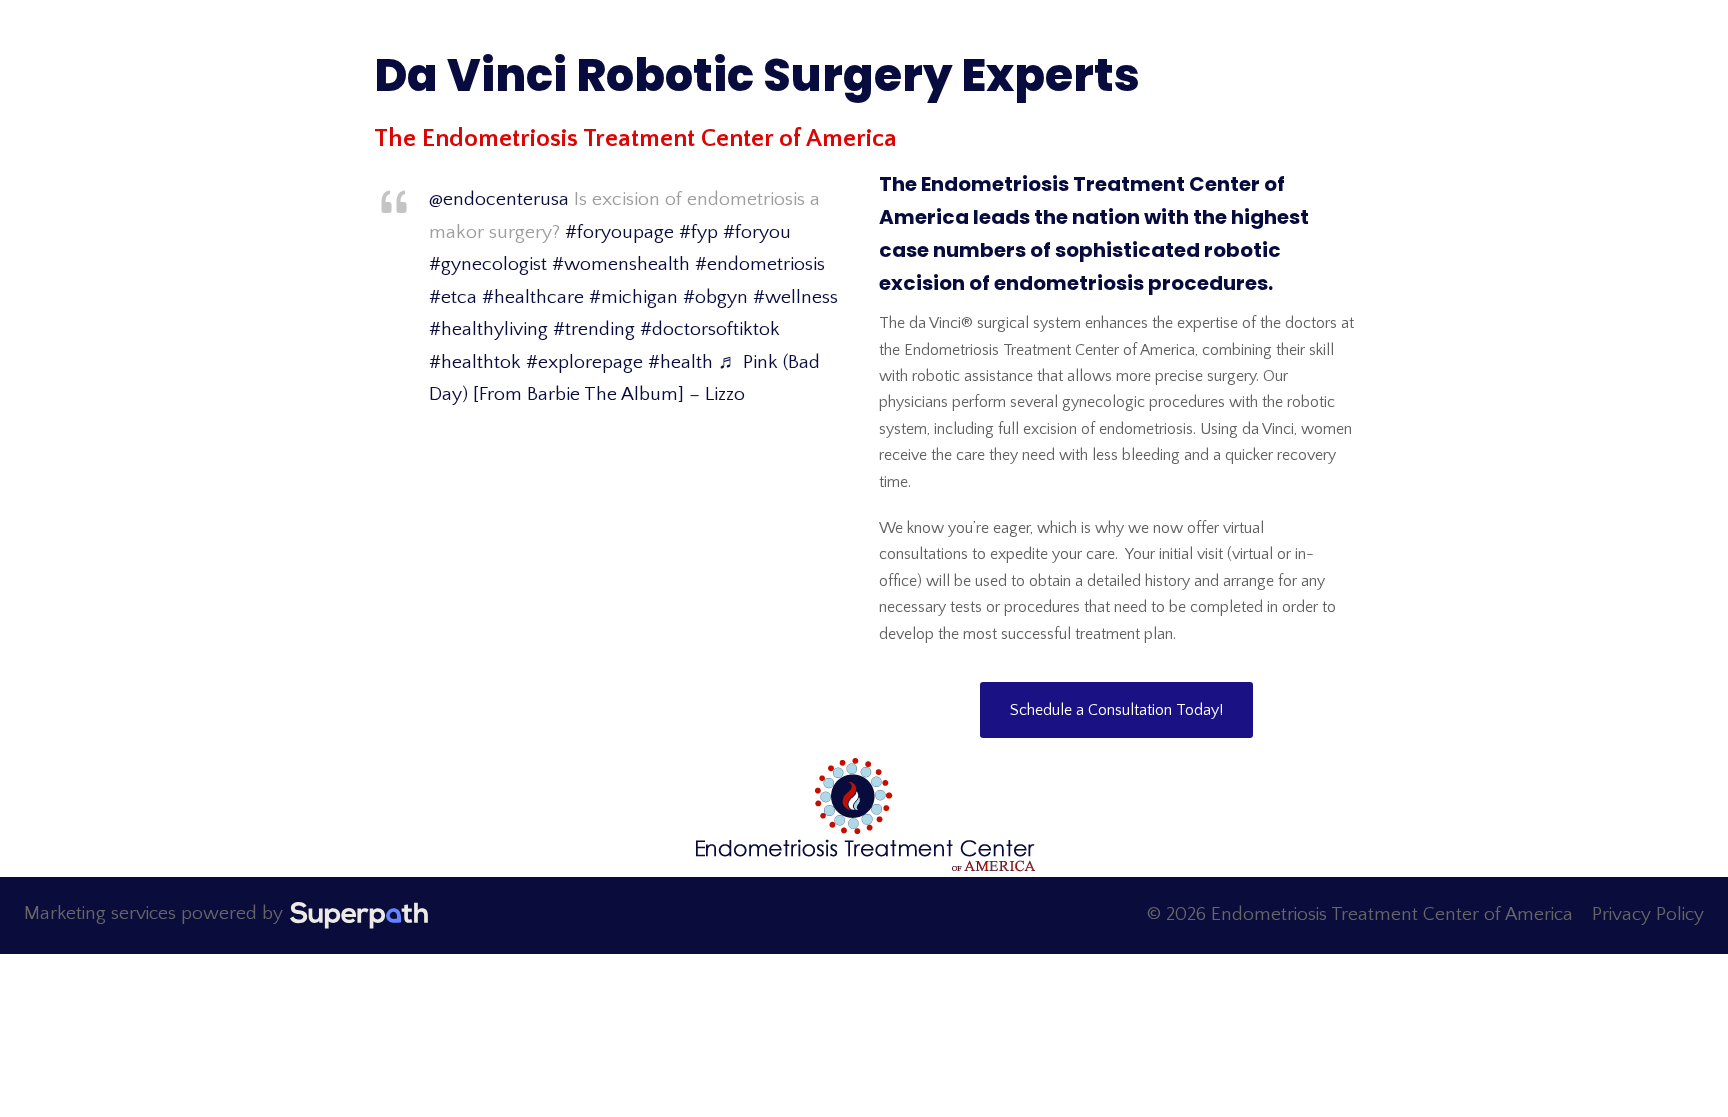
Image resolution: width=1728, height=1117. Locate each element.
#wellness (795, 297)
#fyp (698, 232)
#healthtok (475, 362)
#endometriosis (760, 264)
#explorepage (584, 362)
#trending (594, 329)
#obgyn (715, 297)
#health (680, 362)
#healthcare (533, 297)
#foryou (757, 232)
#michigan (633, 297)
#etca (453, 297)
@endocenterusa (499, 199)
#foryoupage (619, 232)
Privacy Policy (1648, 914)
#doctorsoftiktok (710, 329)
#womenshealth (621, 264)
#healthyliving (488, 329)
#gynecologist (488, 264)
